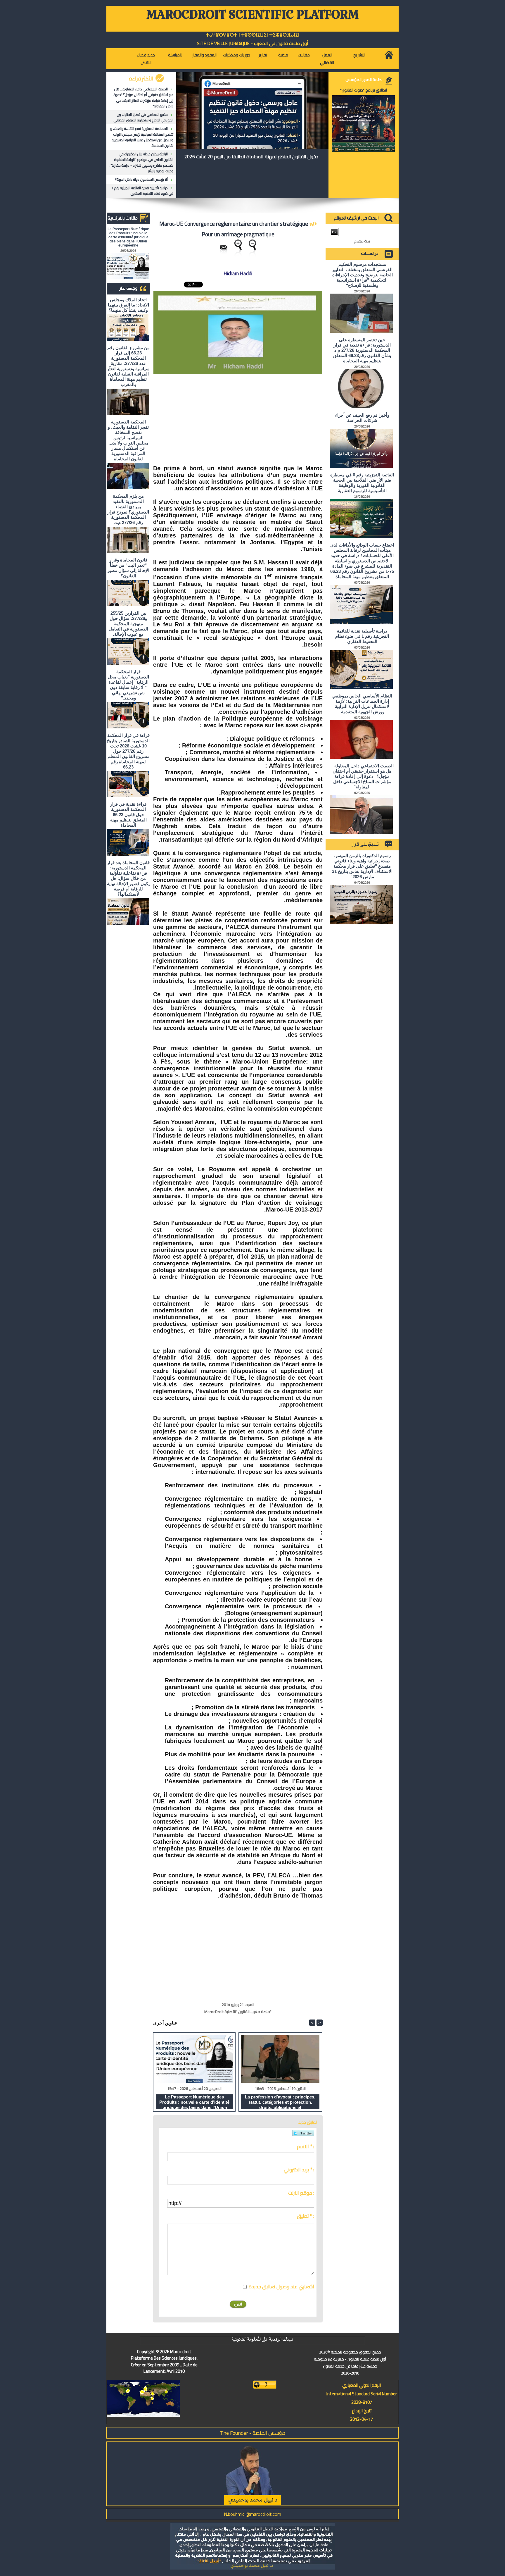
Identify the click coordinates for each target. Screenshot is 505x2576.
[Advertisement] (279, 417)
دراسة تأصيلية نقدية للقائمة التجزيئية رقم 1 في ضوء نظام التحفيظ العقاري (142, 191)
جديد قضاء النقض (146, 59)
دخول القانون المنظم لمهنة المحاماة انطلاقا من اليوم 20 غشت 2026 (251, 156)
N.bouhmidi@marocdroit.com (252, 2514)
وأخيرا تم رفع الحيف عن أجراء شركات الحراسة (362, 418)
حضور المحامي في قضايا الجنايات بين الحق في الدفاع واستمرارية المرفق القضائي (143, 117)
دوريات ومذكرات (237, 55)
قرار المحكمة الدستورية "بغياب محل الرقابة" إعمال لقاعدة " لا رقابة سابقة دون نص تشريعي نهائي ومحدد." (128, 685)
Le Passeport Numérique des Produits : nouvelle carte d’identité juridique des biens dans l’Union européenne (128, 237)
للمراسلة (175, 55)
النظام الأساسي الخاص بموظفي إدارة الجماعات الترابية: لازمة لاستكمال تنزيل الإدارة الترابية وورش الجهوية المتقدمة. (362, 704)
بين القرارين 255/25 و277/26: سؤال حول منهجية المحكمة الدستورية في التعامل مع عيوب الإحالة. (128, 624)
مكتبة (283, 55)
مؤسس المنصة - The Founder (253, 2433)
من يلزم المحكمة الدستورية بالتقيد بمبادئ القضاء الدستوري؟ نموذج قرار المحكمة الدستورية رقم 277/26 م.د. (128, 509)
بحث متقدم (362, 241)
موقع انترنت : (301, 2193)
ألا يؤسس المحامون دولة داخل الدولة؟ (141, 179)
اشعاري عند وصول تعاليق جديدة (281, 2286)
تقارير (263, 55)
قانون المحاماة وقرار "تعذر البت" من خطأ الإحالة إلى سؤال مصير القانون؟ (128, 568)
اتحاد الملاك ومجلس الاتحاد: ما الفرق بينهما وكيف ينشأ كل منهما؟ (128, 305)
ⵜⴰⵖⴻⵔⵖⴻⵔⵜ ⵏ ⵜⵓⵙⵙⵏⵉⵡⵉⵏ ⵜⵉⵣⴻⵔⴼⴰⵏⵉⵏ (253, 35)
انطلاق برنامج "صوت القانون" (364, 90)
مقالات (304, 55)
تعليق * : (306, 2216)
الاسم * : (306, 2146)
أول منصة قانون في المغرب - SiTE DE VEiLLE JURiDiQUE (253, 43)
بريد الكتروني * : (299, 2170)
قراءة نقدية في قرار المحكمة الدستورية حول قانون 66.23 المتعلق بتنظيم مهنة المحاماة (128, 815)
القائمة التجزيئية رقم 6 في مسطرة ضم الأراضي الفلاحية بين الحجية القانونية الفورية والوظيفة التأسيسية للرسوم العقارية (362, 483)
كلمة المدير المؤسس (364, 80)
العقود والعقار (204, 55)
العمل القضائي (327, 59)
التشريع (359, 55)
